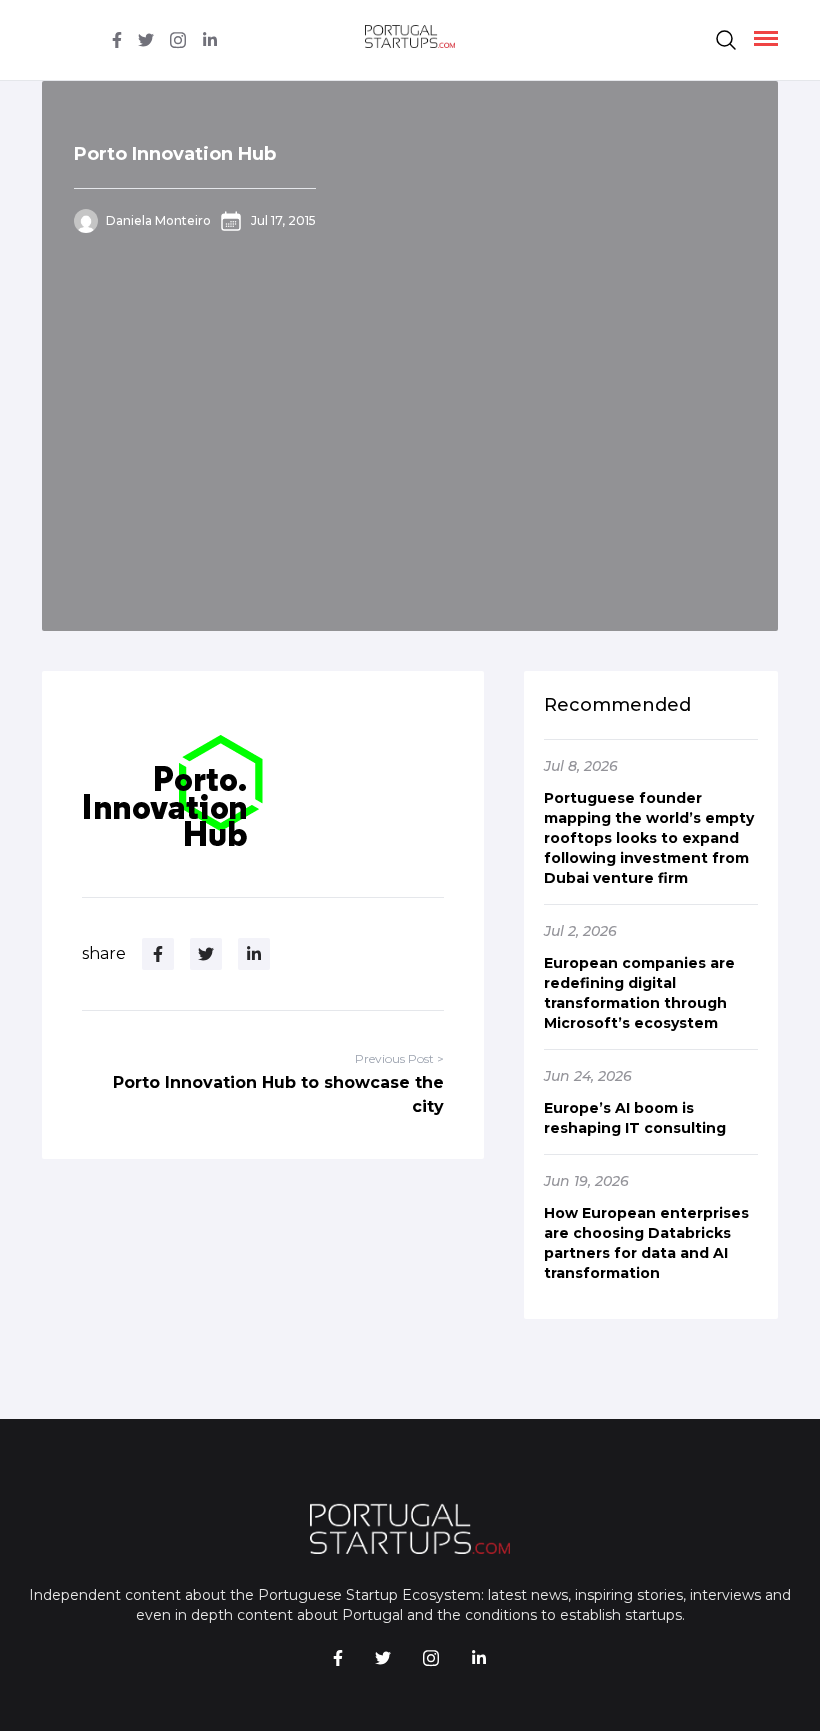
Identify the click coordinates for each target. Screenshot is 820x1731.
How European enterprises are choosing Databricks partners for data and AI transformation (646, 1243)
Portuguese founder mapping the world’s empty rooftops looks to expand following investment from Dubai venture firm (649, 838)
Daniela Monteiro (158, 220)
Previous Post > (399, 1058)
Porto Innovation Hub (175, 154)
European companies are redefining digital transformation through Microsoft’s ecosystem (639, 993)
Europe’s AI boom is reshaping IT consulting (635, 1118)
